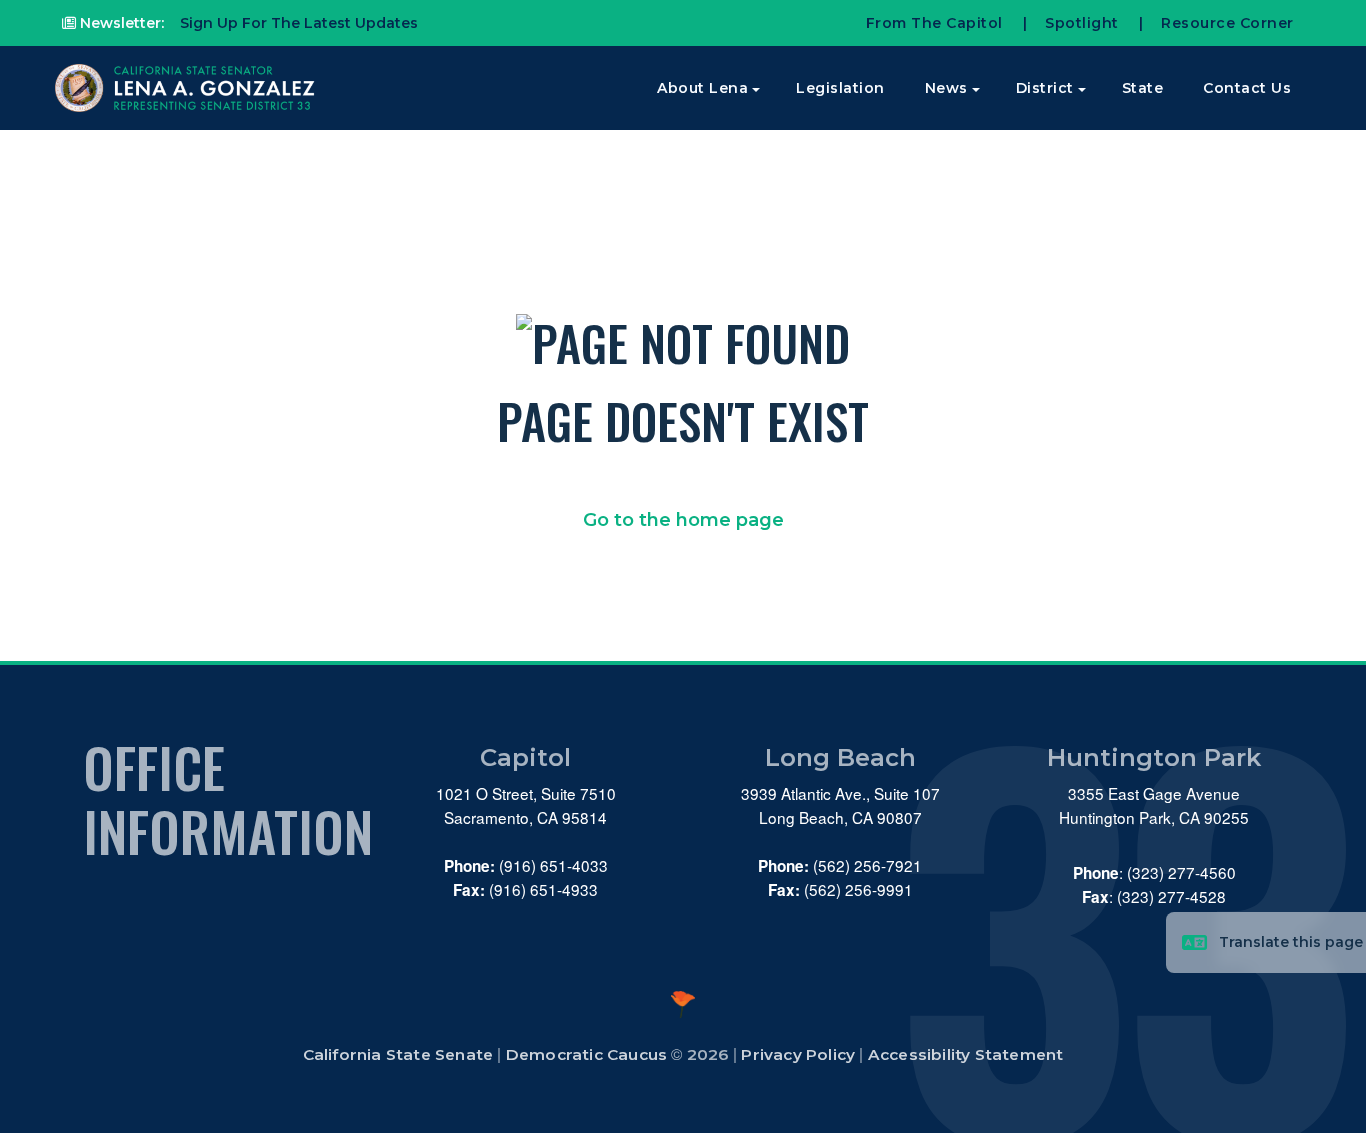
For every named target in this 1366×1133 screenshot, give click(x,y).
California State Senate (398, 1054)
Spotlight (1082, 23)
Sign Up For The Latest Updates (297, 23)
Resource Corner (1227, 23)
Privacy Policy (798, 1054)
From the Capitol (934, 23)
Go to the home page (683, 520)
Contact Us (1247, 88)
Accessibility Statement (966, 1054)
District (1045, 88)
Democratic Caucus (586, 1054)
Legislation (840, 88)
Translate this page (1291, 942)
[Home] (187, 88)
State (1143, 88)
